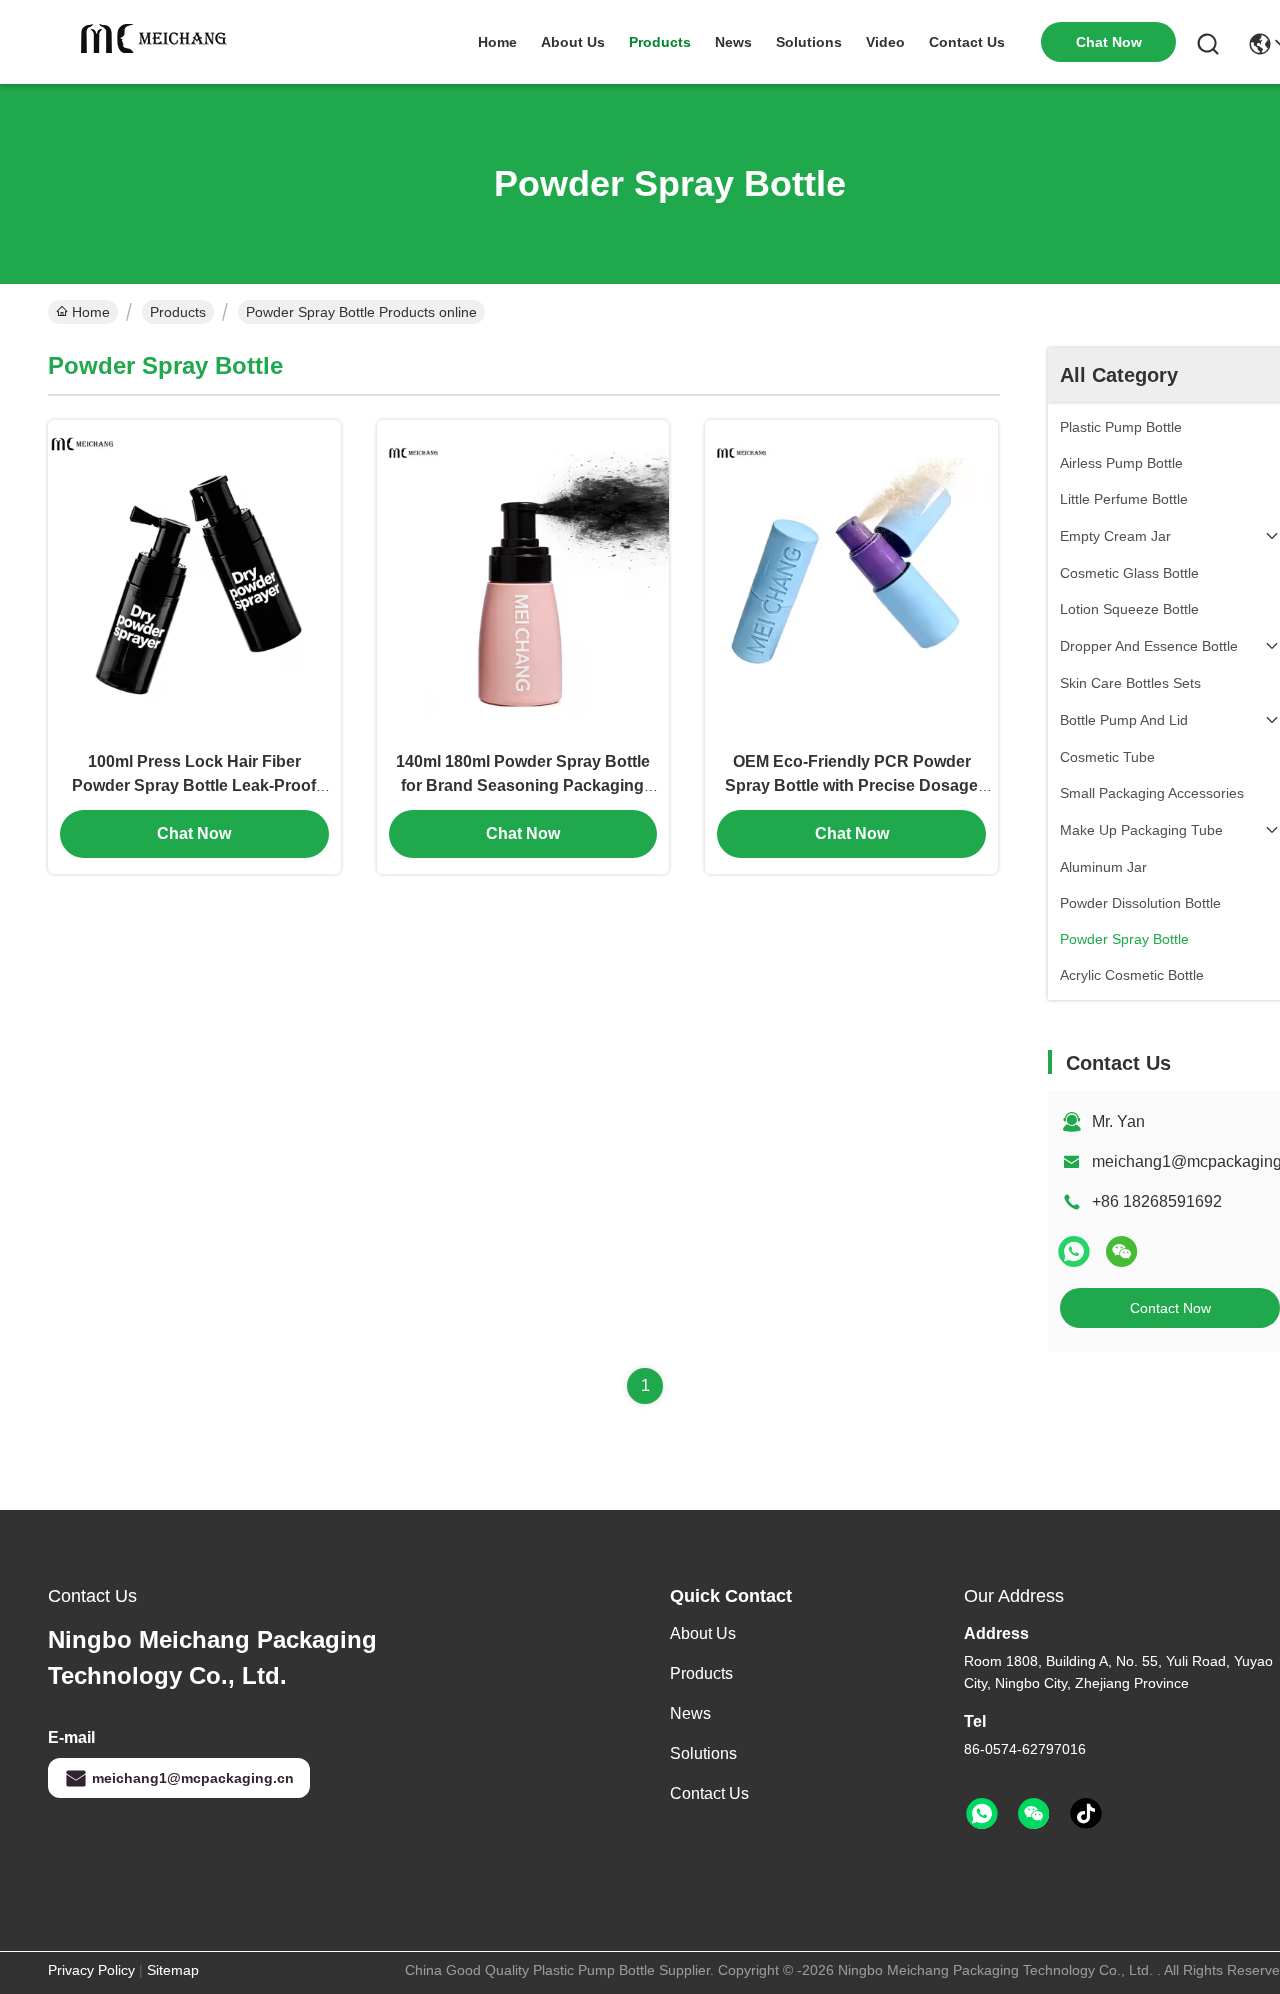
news (733, 42)
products (660, 42)
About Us (703, 1633)
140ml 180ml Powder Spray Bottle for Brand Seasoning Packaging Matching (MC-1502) (523, 785)
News (690, 1713)
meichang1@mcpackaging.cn (193, 1778)
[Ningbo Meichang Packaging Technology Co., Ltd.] (158, 42)
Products (178, 312)
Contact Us (709, 1793)
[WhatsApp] (1074, 1252)
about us (573, 42)
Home (497, 42)
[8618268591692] (982, 1814)
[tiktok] (1086, 1814)
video (885, 42)
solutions (809, 42)
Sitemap (173, 1970)
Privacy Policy (91, 1970)
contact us (967, 42)
